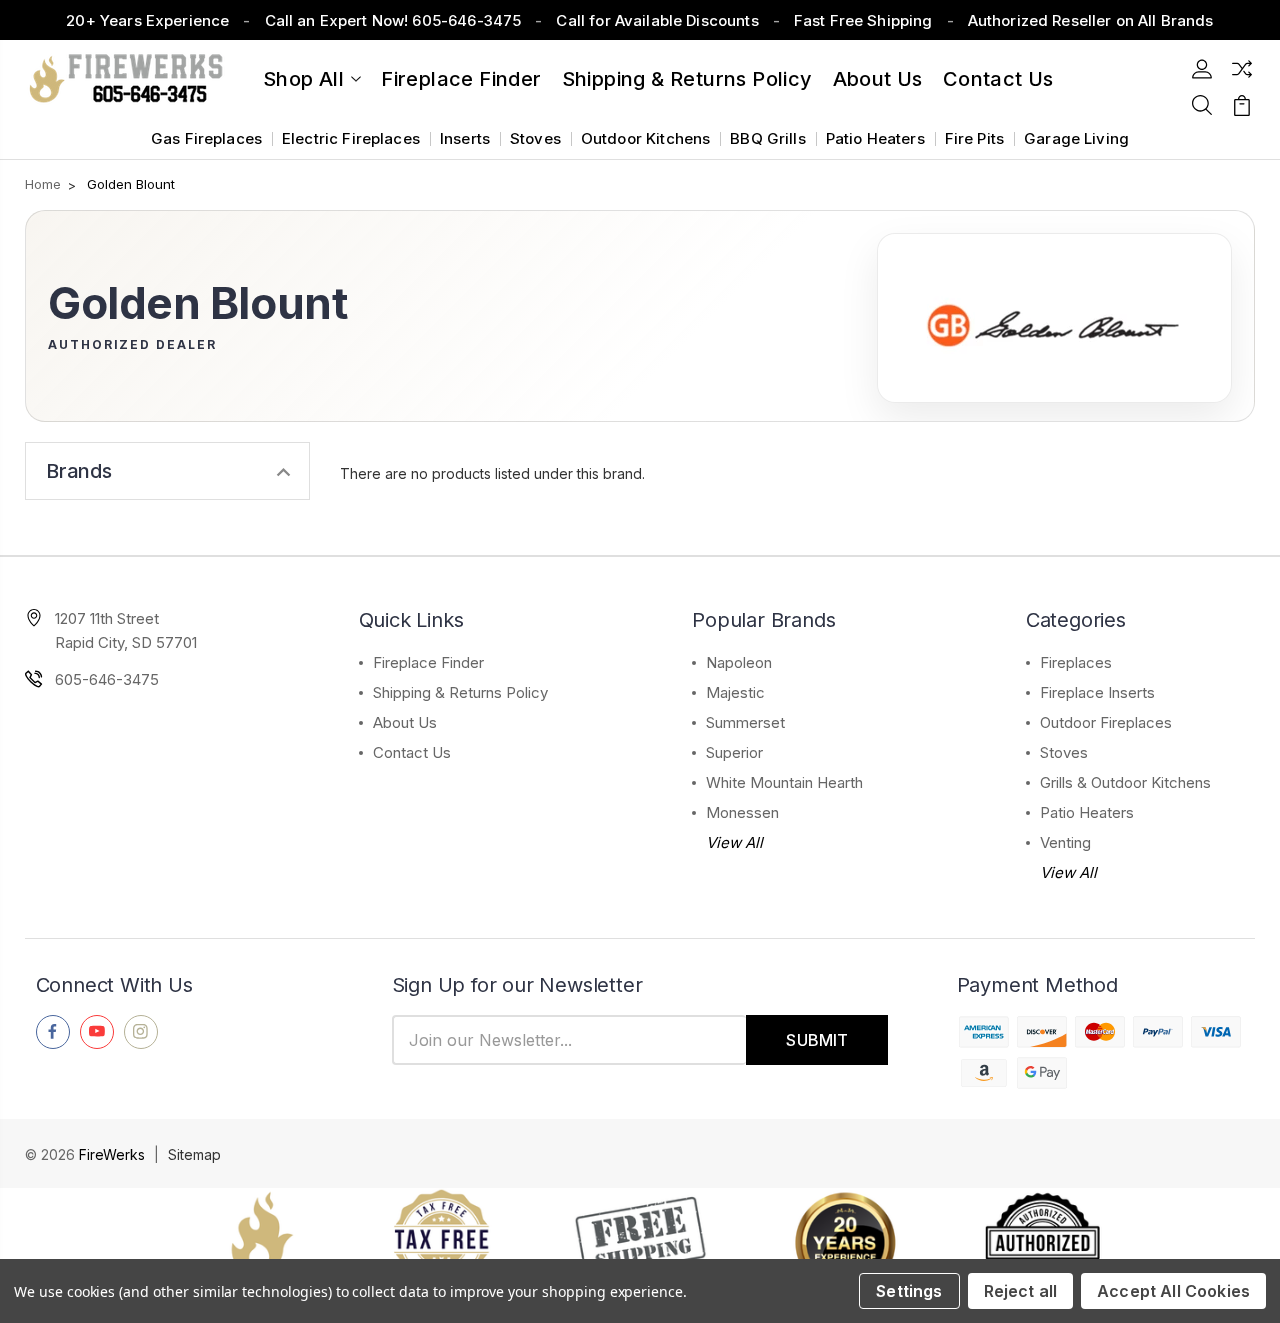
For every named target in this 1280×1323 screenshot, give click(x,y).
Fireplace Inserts (1097, 692)
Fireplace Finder (461, 79)
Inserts (465, 138)
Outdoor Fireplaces (1106, 722)
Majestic (735, 692)
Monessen (742, 812)
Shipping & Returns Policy (687, 79)
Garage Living (1076, 138)
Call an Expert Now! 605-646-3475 (393, 20)
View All (734, 842)
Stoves (535, 138)
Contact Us (412, 752)
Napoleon (739, 662)
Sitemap (194, 1154)
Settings (909, 1291)
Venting (1065, 842)
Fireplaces (1076, 662)
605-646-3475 (107, 679)
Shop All (303, 79)
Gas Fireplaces (206, 138)
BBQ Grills (768, 138)
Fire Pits (974, 138)
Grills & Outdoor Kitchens (1125, 782)
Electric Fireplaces (351, 138)
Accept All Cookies (1173, 1291)
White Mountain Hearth (784, 782)
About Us (878, 79)
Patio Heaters (875, 138)
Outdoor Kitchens (645, 138)
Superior (734, 752)
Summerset (745, 722)
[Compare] (1242, 69)
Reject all (1021, 1291)
